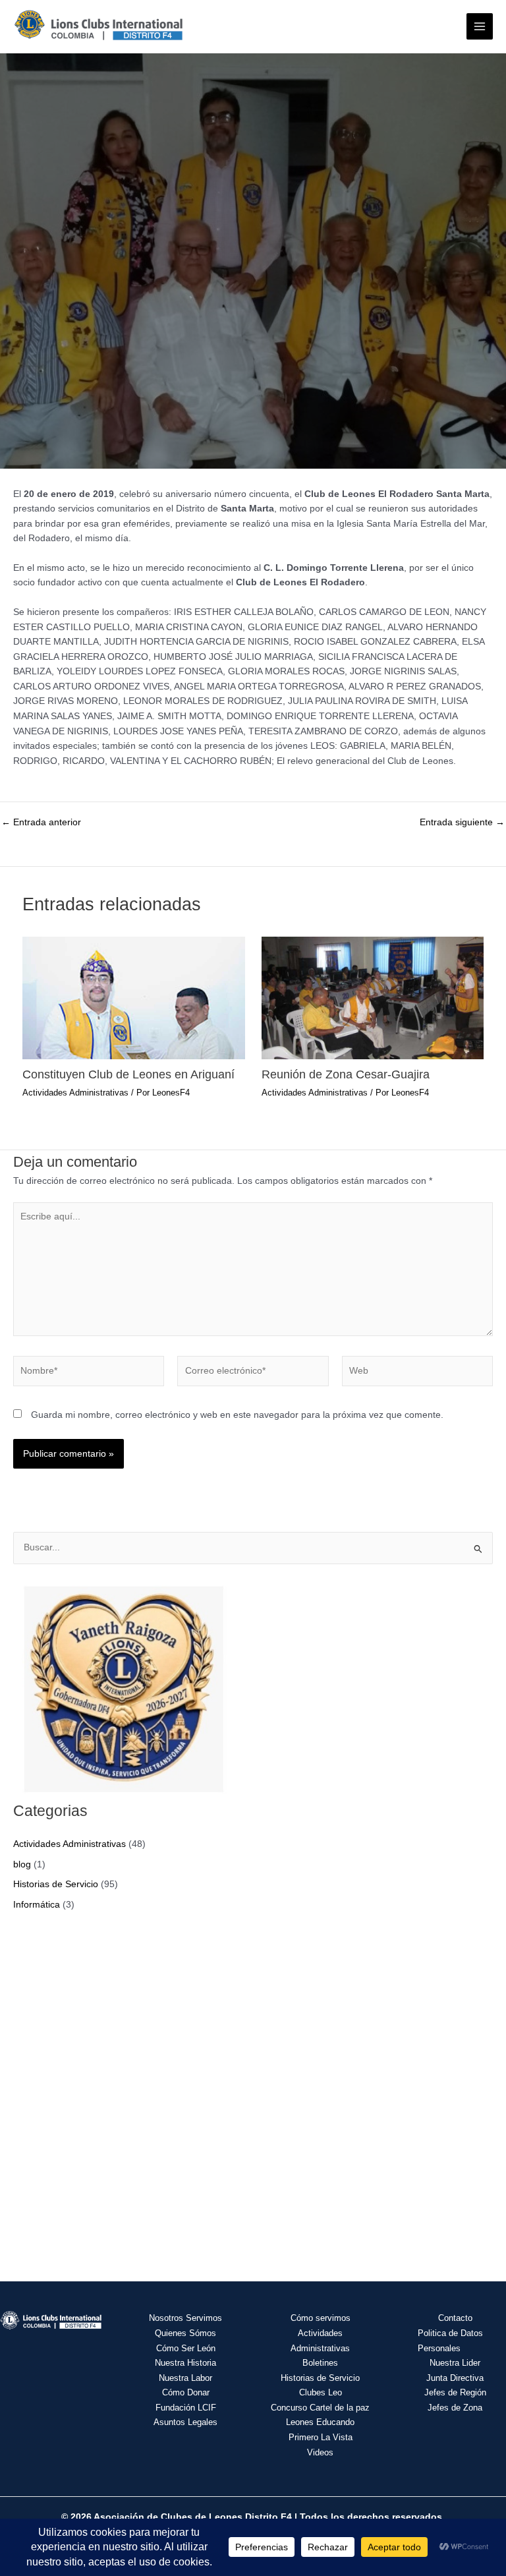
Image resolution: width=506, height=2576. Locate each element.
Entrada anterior (41, 823)
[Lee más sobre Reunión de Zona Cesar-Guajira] (373, 997)
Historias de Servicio (56, 1884)
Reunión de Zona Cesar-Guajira (346, 1074)
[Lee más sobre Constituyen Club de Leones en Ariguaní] (133, 997)
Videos (320, 2452)
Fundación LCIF (186, 2408)
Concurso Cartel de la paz (320, 2408)
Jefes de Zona (455, 2408)
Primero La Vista (321, 2437)
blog (22, 1864)
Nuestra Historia (185, 2363)
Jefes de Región (455, 2392)
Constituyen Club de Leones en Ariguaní (128, 1074)
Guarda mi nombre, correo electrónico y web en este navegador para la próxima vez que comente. (237, 1415)
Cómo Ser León (186, 2348)
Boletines (320, 2363)
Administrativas (320, 2348)
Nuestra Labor (185, 2378)
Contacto (455, 2318)
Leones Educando (320, 2422)
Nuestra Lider (455, 2363)
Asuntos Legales (185, 2422)
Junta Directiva (455, 2378)
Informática (37, 1905)
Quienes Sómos (185, 2333)
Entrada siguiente (462, 823)
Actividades (320, 2333)
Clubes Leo (321, 2392)
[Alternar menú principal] (480, 27)
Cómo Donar (186, 2392)
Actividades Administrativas (75, 1093)
